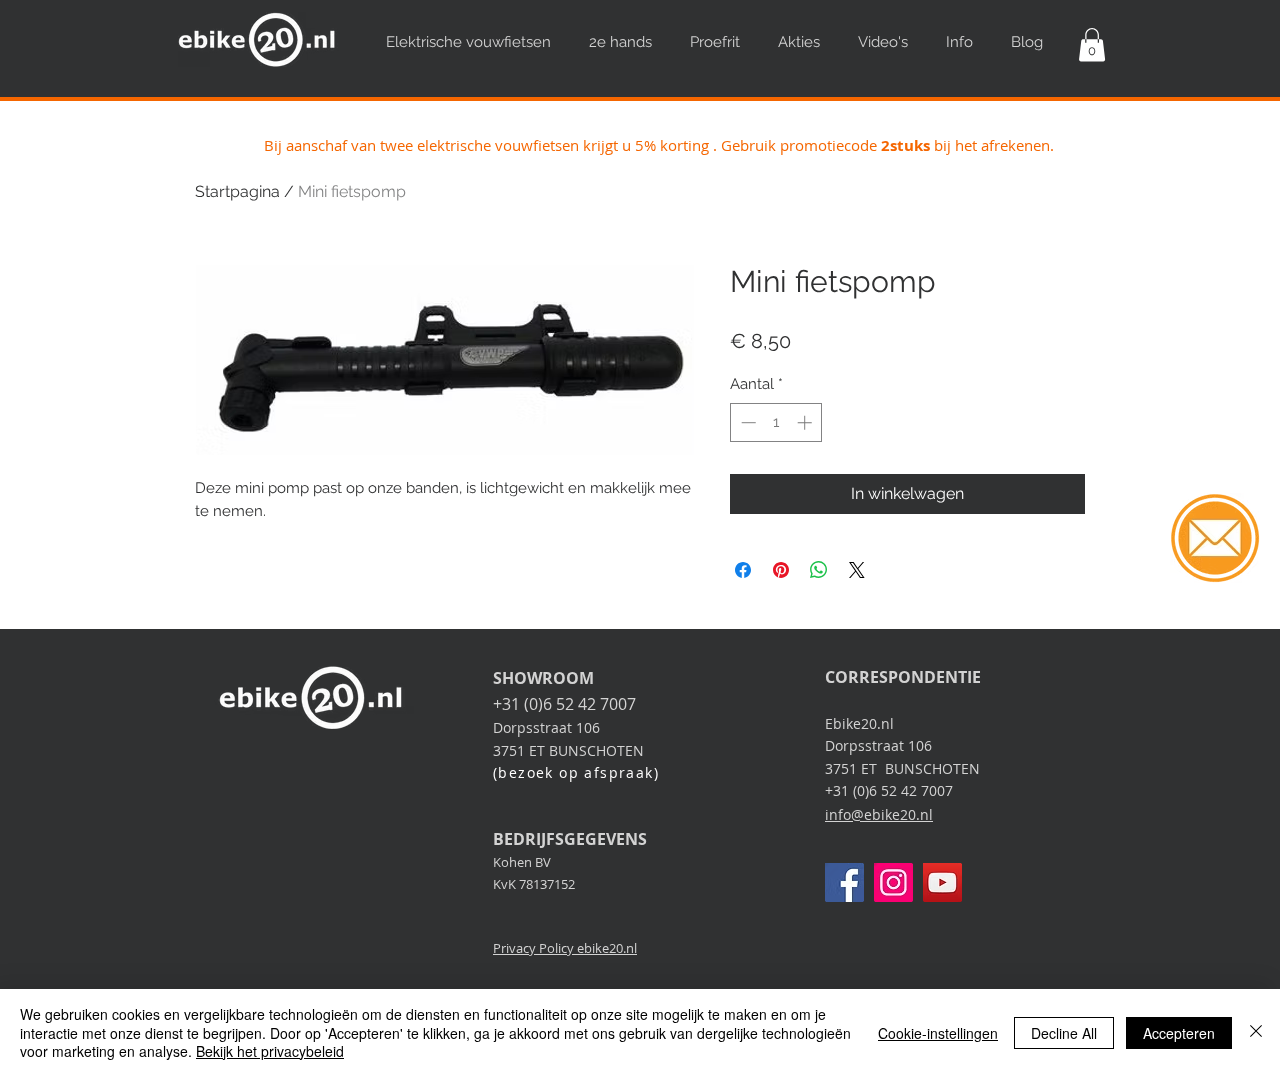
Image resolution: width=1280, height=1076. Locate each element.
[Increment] (806, 422)
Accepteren (1179, 1033)
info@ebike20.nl (879, 814)
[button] (1092, 44)
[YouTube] (942, 882)
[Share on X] (857, 570)
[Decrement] (746, 422)
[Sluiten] (1256, 1032)
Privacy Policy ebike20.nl (565, 948)
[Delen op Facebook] (743, 570)
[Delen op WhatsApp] (819, 570)
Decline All (1064, 1033)
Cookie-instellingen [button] (938, 1033)
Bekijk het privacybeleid (270, 1051)
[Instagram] (893, 882)
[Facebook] (844, 882)
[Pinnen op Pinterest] (781, 570)
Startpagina (237, 191)
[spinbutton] (776, 422)
